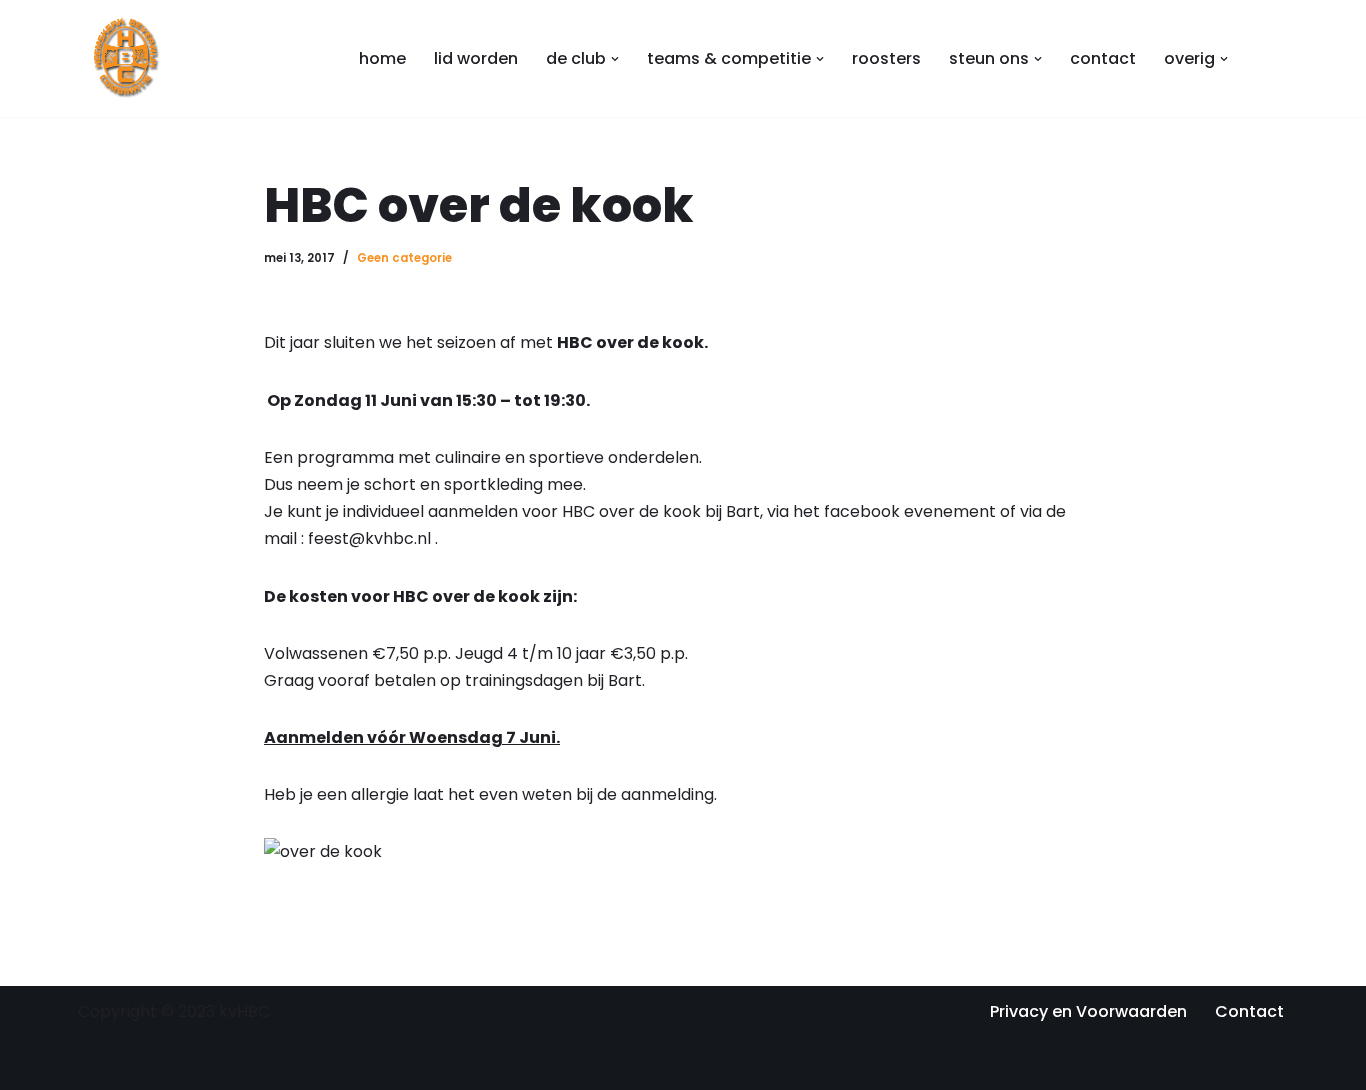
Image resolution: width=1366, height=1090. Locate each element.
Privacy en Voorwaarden (1088, 1011)
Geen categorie (404, 258)
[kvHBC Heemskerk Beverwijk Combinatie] (128, 58)
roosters (886, 58)
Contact (1249, 1011)
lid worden (476, 58)
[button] (615, 59)
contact (1103, 58)
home (382, 58)
